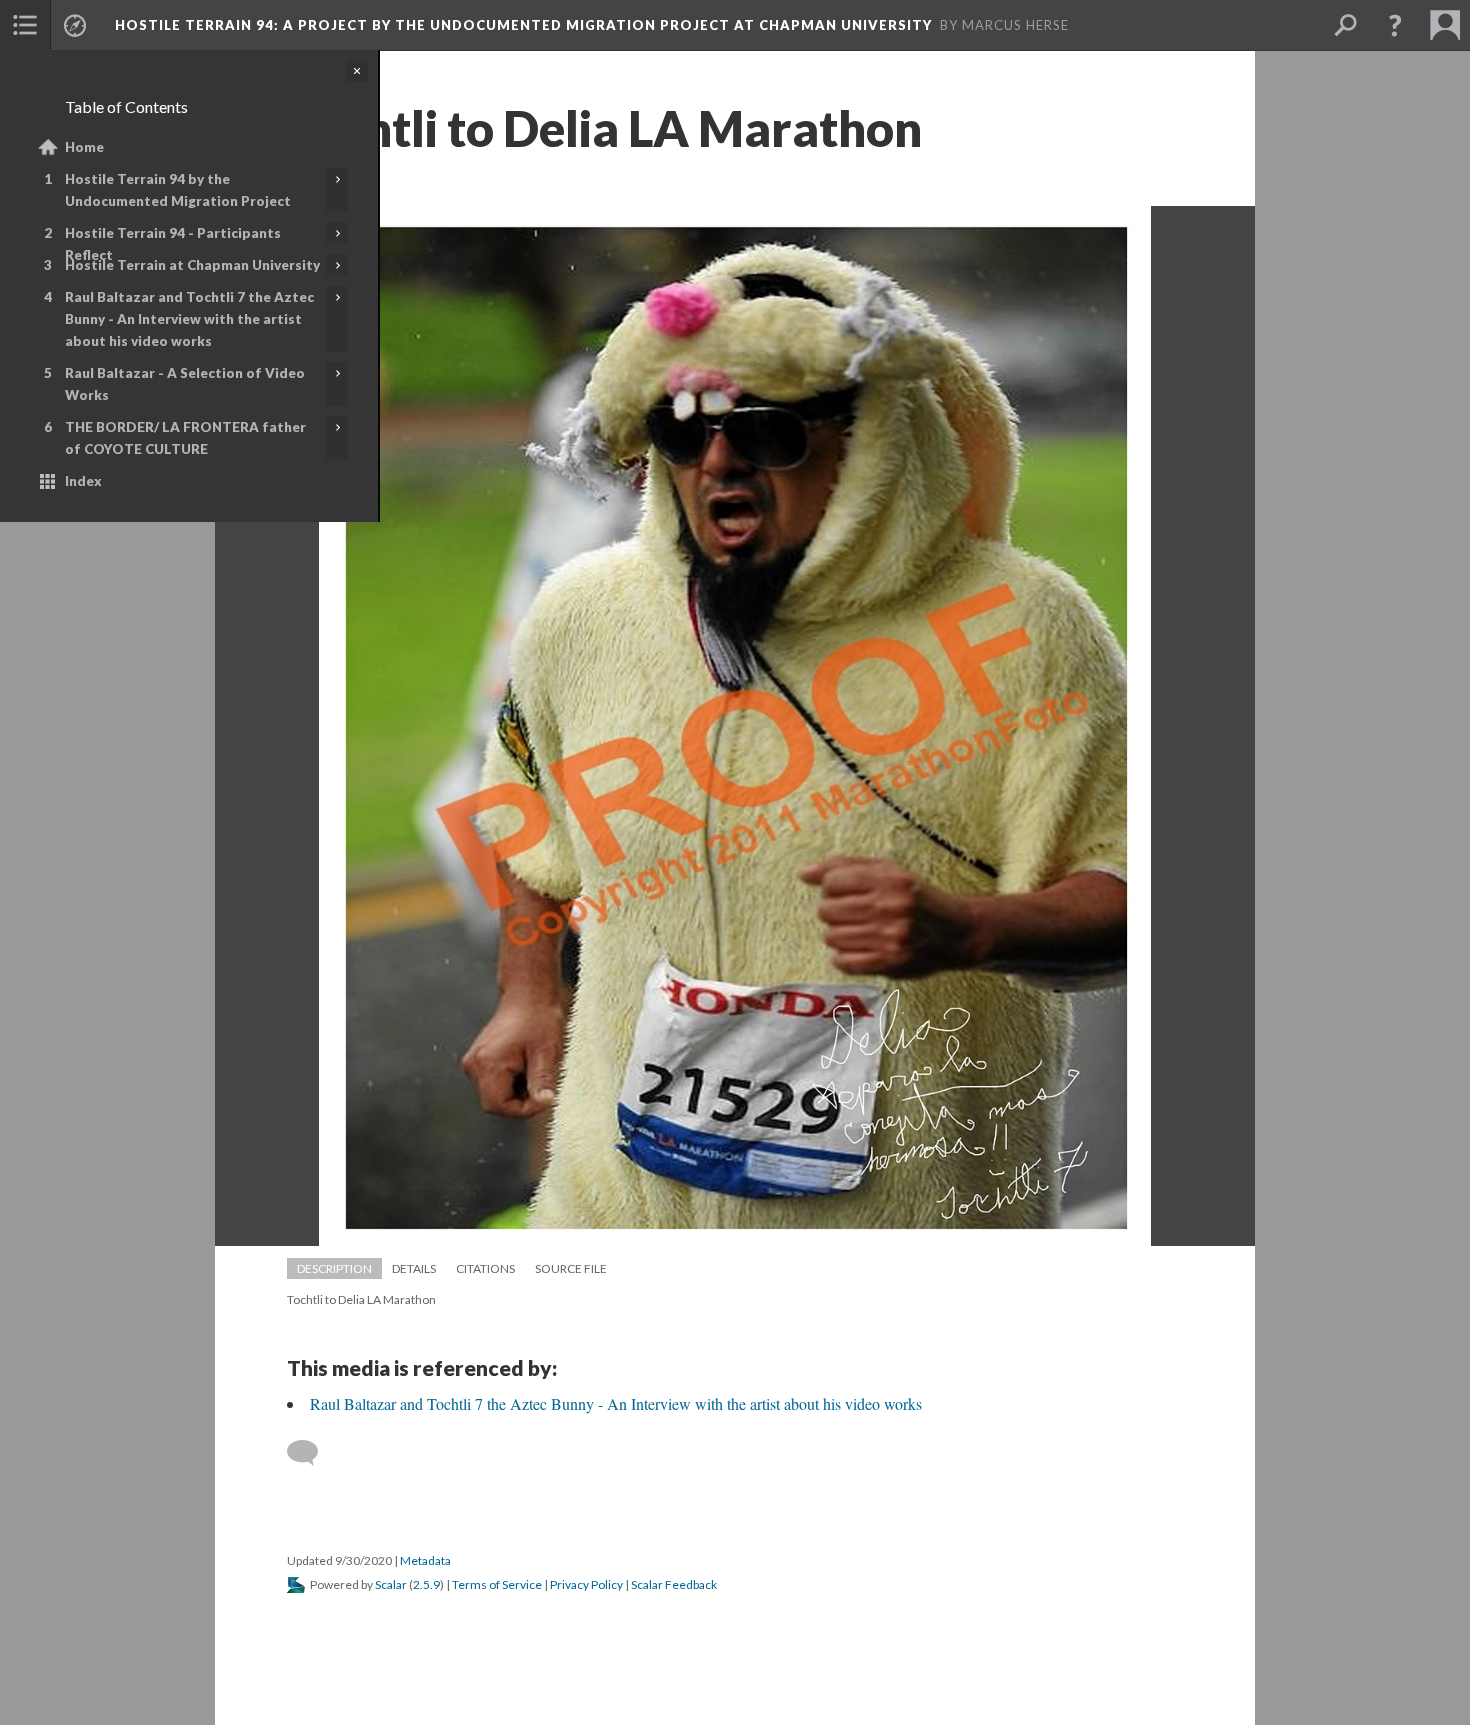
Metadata (425, 1560)
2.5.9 (426, 1584)
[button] (25, 25)
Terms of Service (497, 1584)
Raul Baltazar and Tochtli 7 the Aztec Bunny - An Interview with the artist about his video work (189, 319)
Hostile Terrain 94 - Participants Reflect (173, 244)
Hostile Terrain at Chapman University (192, 265)
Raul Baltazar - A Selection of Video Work (185, 384)
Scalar (391, 1584)
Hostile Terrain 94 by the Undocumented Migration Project (178, 190)
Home (84, 147)
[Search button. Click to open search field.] (1345, 25)
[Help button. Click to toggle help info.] (1395, 25)
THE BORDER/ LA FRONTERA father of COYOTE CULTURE (185, 438)
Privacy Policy (586, 1584)
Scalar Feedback (674, 1584)
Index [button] (83, 481)
